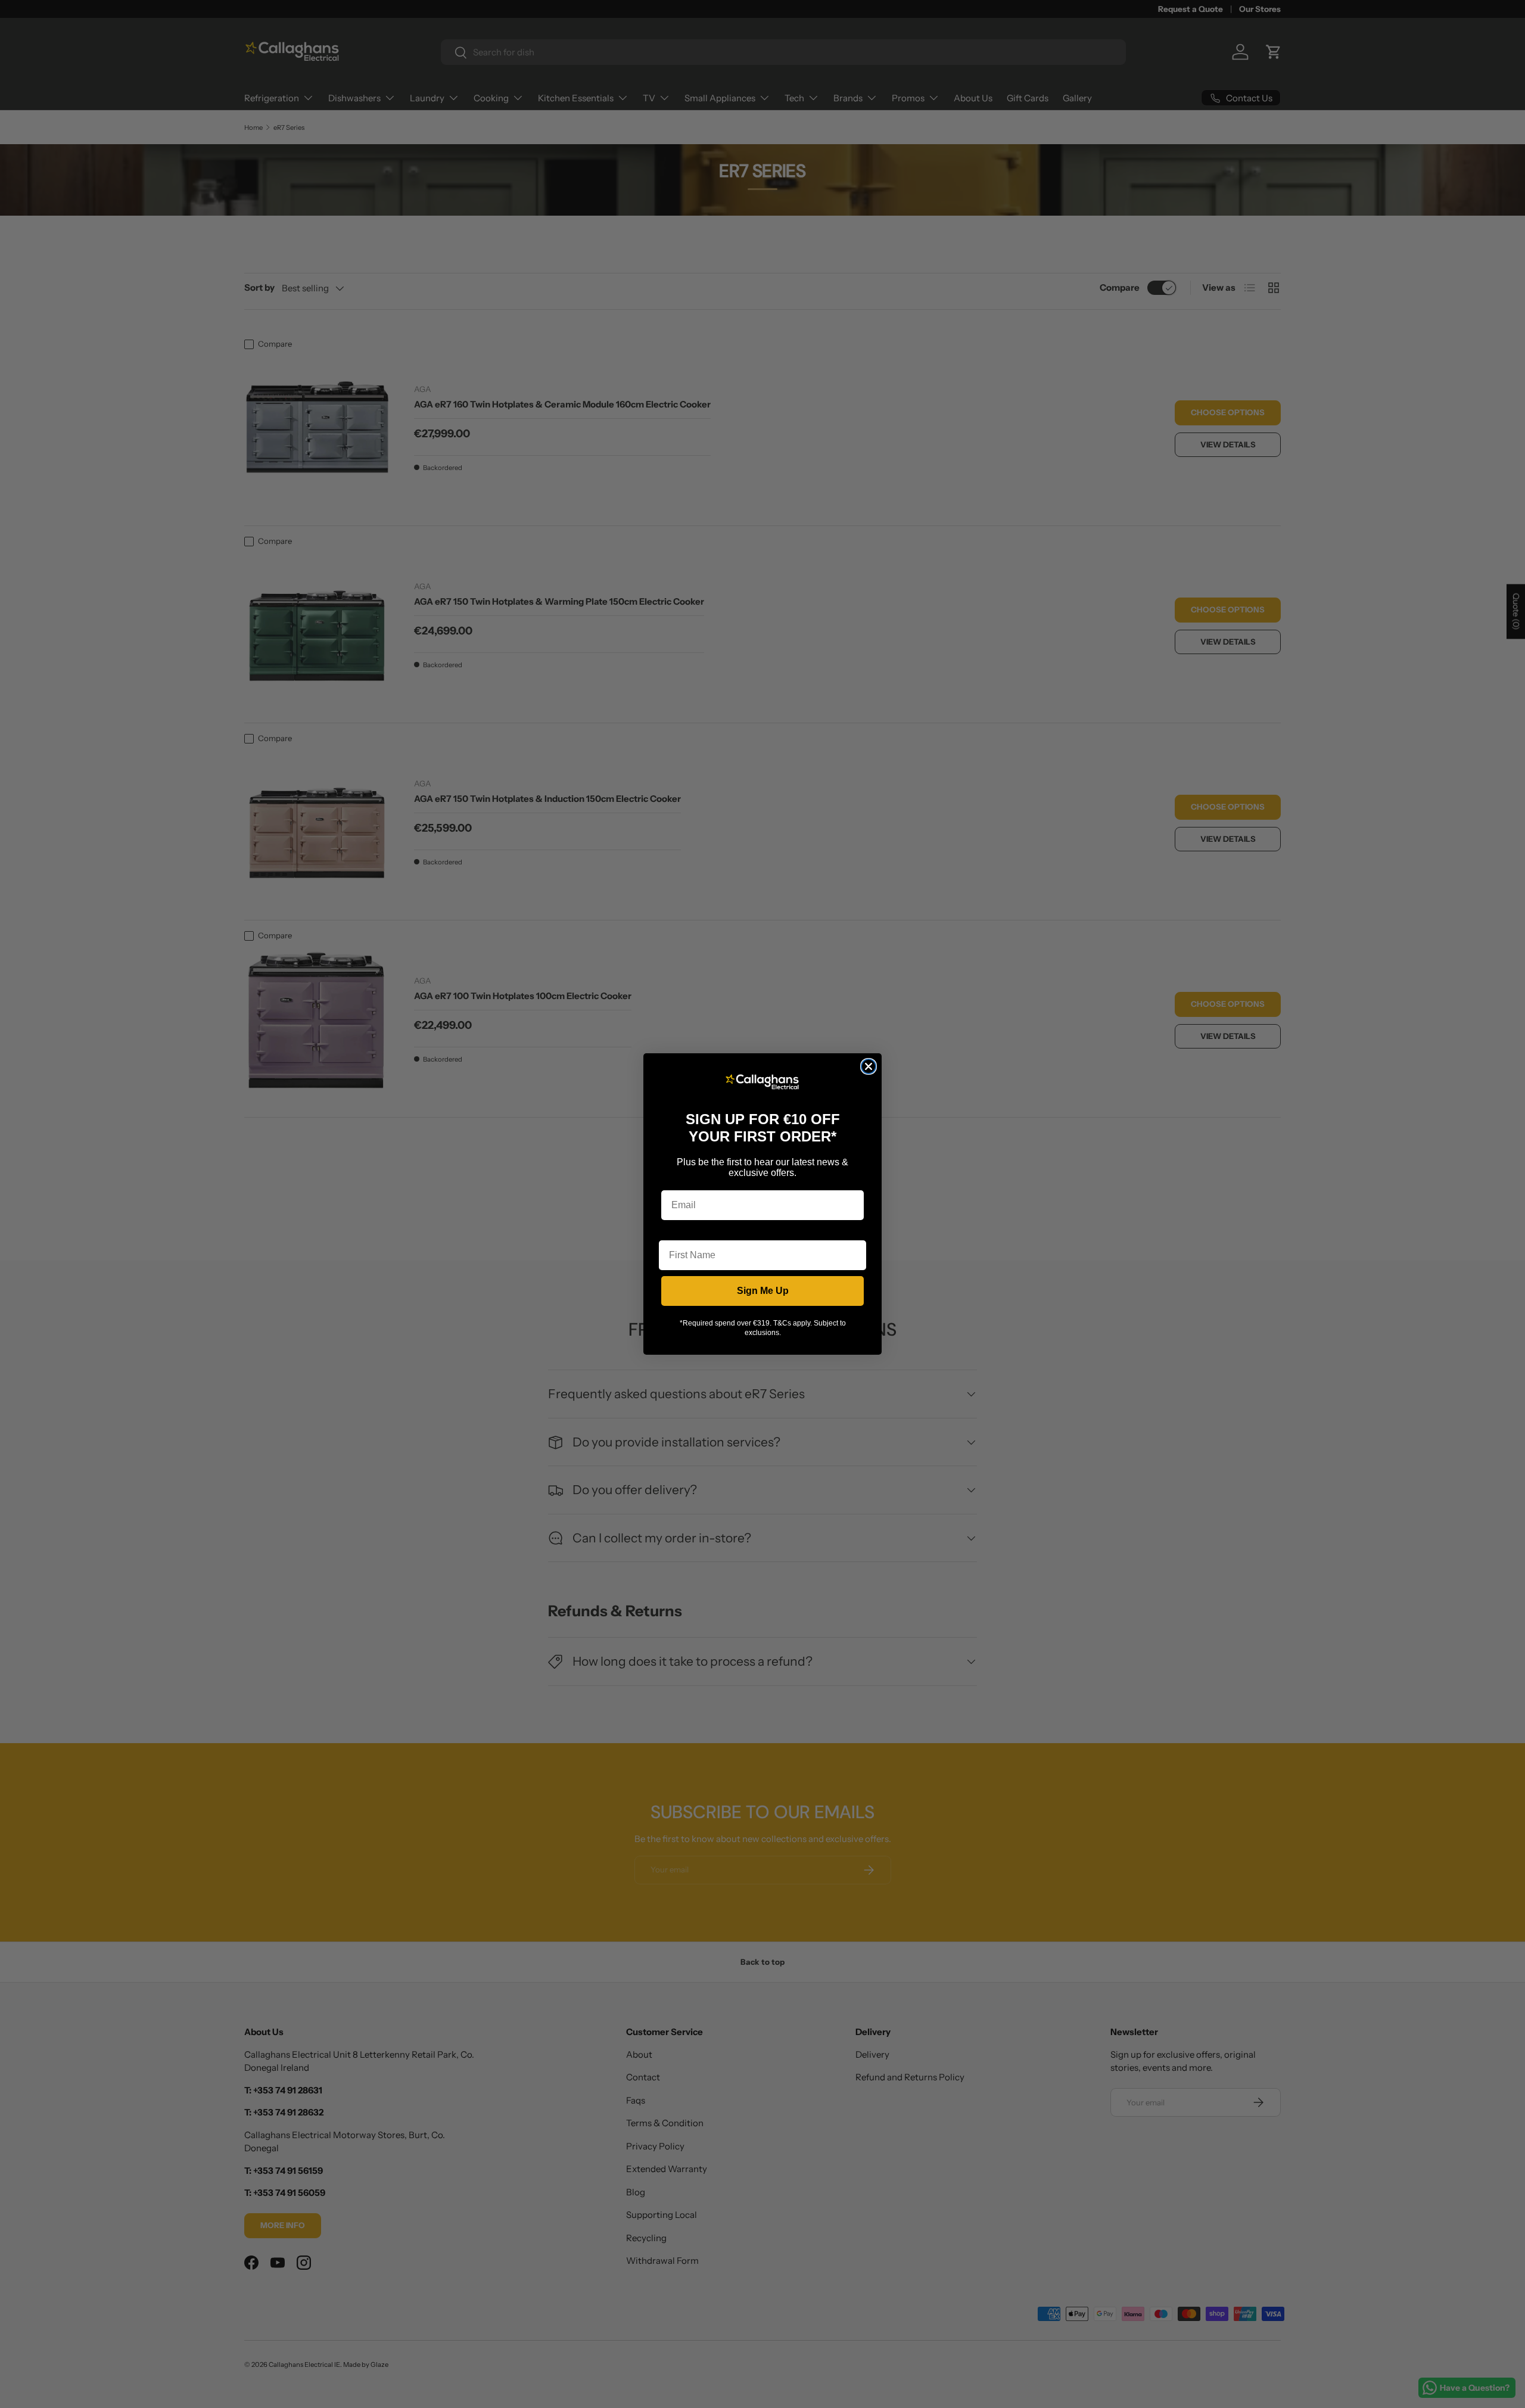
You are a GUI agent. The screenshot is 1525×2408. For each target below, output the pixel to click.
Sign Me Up (763, 1291)
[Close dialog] (869, 1066)
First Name (683, 1231)
